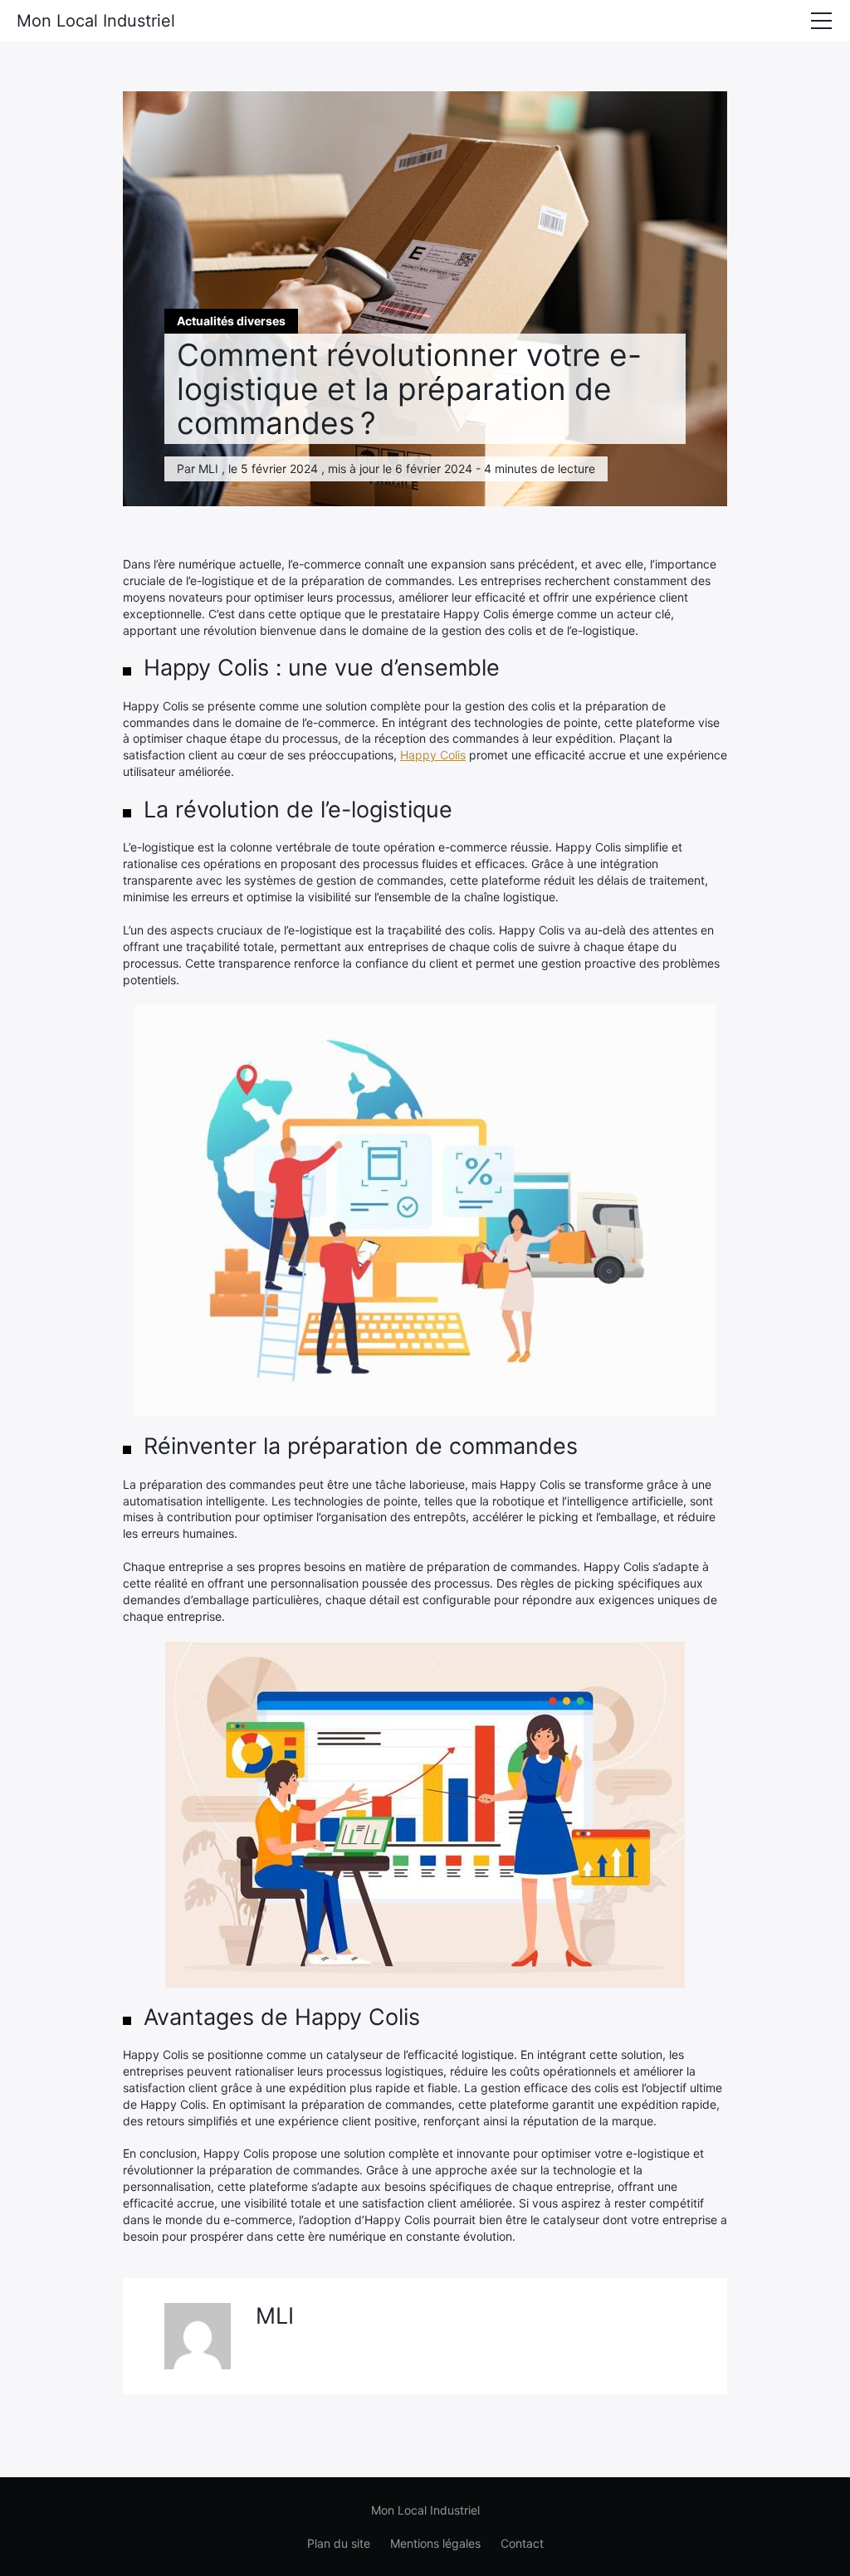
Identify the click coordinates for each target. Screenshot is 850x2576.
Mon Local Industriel (96, 21)
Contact (522, 2543)
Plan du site (339, 2543)
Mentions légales (435, 2543)
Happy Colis (433, 755)
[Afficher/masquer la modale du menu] (821, 21)
